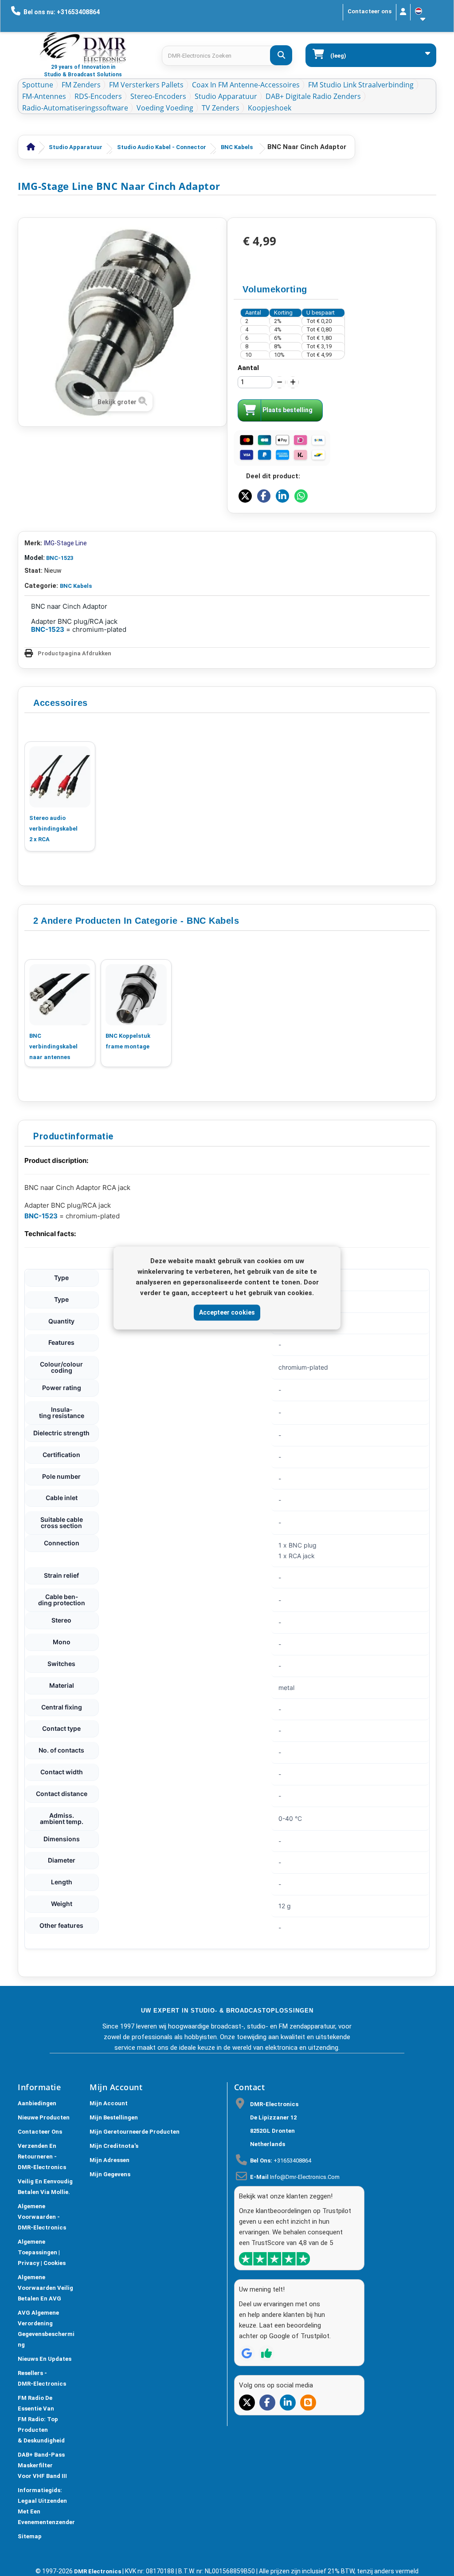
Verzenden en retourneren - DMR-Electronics (42, 2157)
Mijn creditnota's (114, 2146)
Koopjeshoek (270, 108)
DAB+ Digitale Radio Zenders (313, 96)
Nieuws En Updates (45, 2359)
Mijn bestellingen (114, 2117)
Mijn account (109, 2103)
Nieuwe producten (44, 2117)
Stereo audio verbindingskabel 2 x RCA (53, 829)
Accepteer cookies (227, 1312)
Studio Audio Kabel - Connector (162, 147)
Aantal (248, 368)
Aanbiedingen (37, 2103)
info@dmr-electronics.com (305, 2177)
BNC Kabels (237, 147)
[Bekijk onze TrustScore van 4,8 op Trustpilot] (274, 2259)
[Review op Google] (247, 2353)
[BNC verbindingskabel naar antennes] (60, 995)
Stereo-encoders (158, 96)
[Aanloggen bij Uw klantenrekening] (403, 12)
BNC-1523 (60, 558)
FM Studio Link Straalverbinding (361, 85)
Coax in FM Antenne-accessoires (246, 85)
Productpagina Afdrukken (74, 653)
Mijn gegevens (110, 2174)
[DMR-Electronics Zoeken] (281, 55)
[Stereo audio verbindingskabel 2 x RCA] (60, 777)
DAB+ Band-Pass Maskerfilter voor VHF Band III (42, 2465)
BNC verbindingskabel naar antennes (53, 1046)
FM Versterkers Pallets (146, 85)
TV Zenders (221, 108)
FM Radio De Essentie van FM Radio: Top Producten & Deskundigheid (41, 2419)
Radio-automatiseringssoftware (75, 108)
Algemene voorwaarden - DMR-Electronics (42, 2217)
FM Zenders (81, 85)
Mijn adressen (110, 2160)
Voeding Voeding (165, 108)
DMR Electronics (98, 2571)
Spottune (38, 85)
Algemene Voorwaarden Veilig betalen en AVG (45, 2288)
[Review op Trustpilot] (266, 2353)
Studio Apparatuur (226, 96)
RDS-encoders (98, 96)
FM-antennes (44, 96)
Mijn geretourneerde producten (135, 2132)
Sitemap (30, 2536)
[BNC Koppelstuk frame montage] (136, 995)
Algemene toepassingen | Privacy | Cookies (42, 2252)
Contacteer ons (370, 11)
